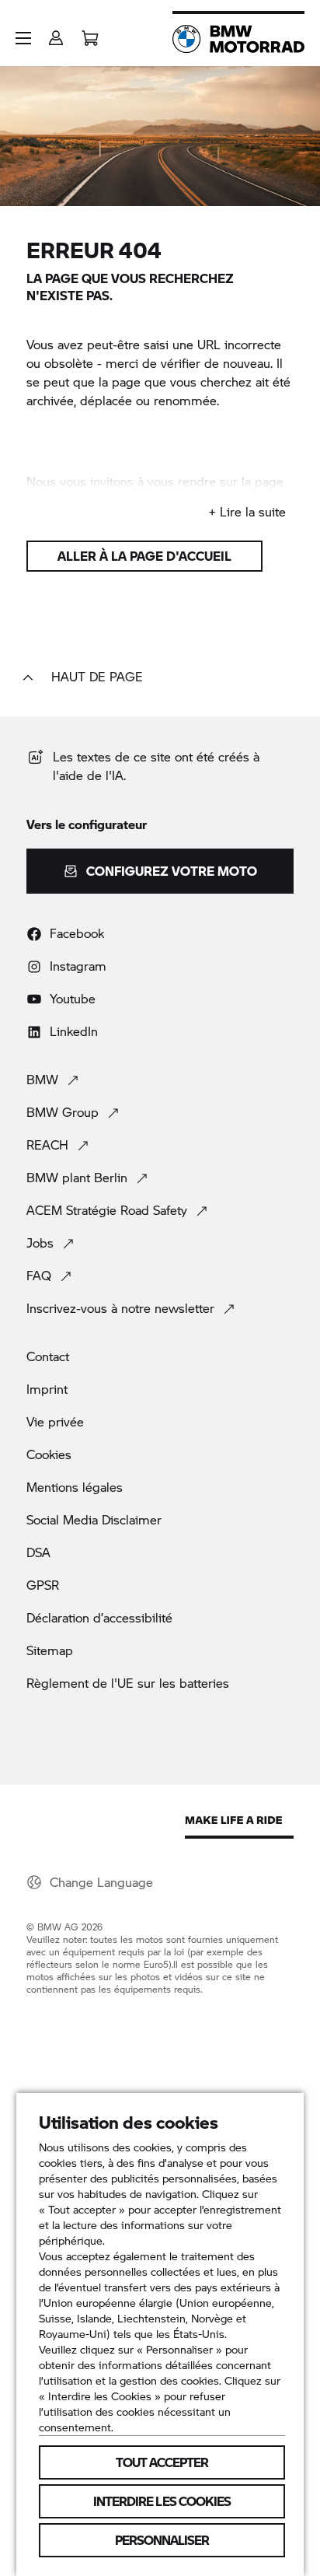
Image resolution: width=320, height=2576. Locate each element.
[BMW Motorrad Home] (238, 39)
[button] (23, 38)
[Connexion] (56, 33)
